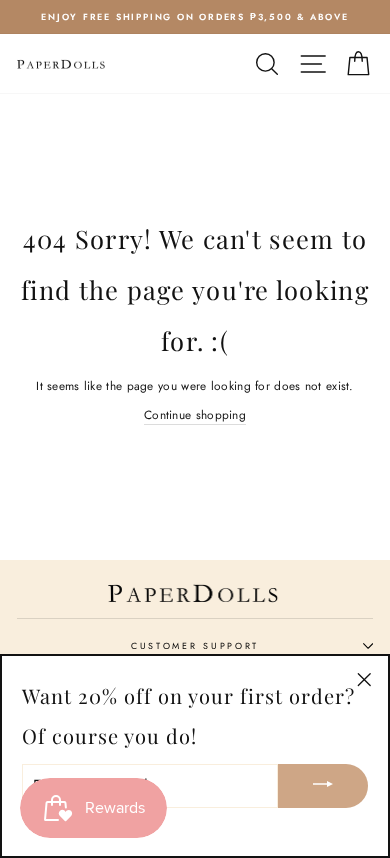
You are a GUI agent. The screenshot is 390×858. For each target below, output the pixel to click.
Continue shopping (195, 414)
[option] (195, 17)
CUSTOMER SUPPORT (195, 645)
